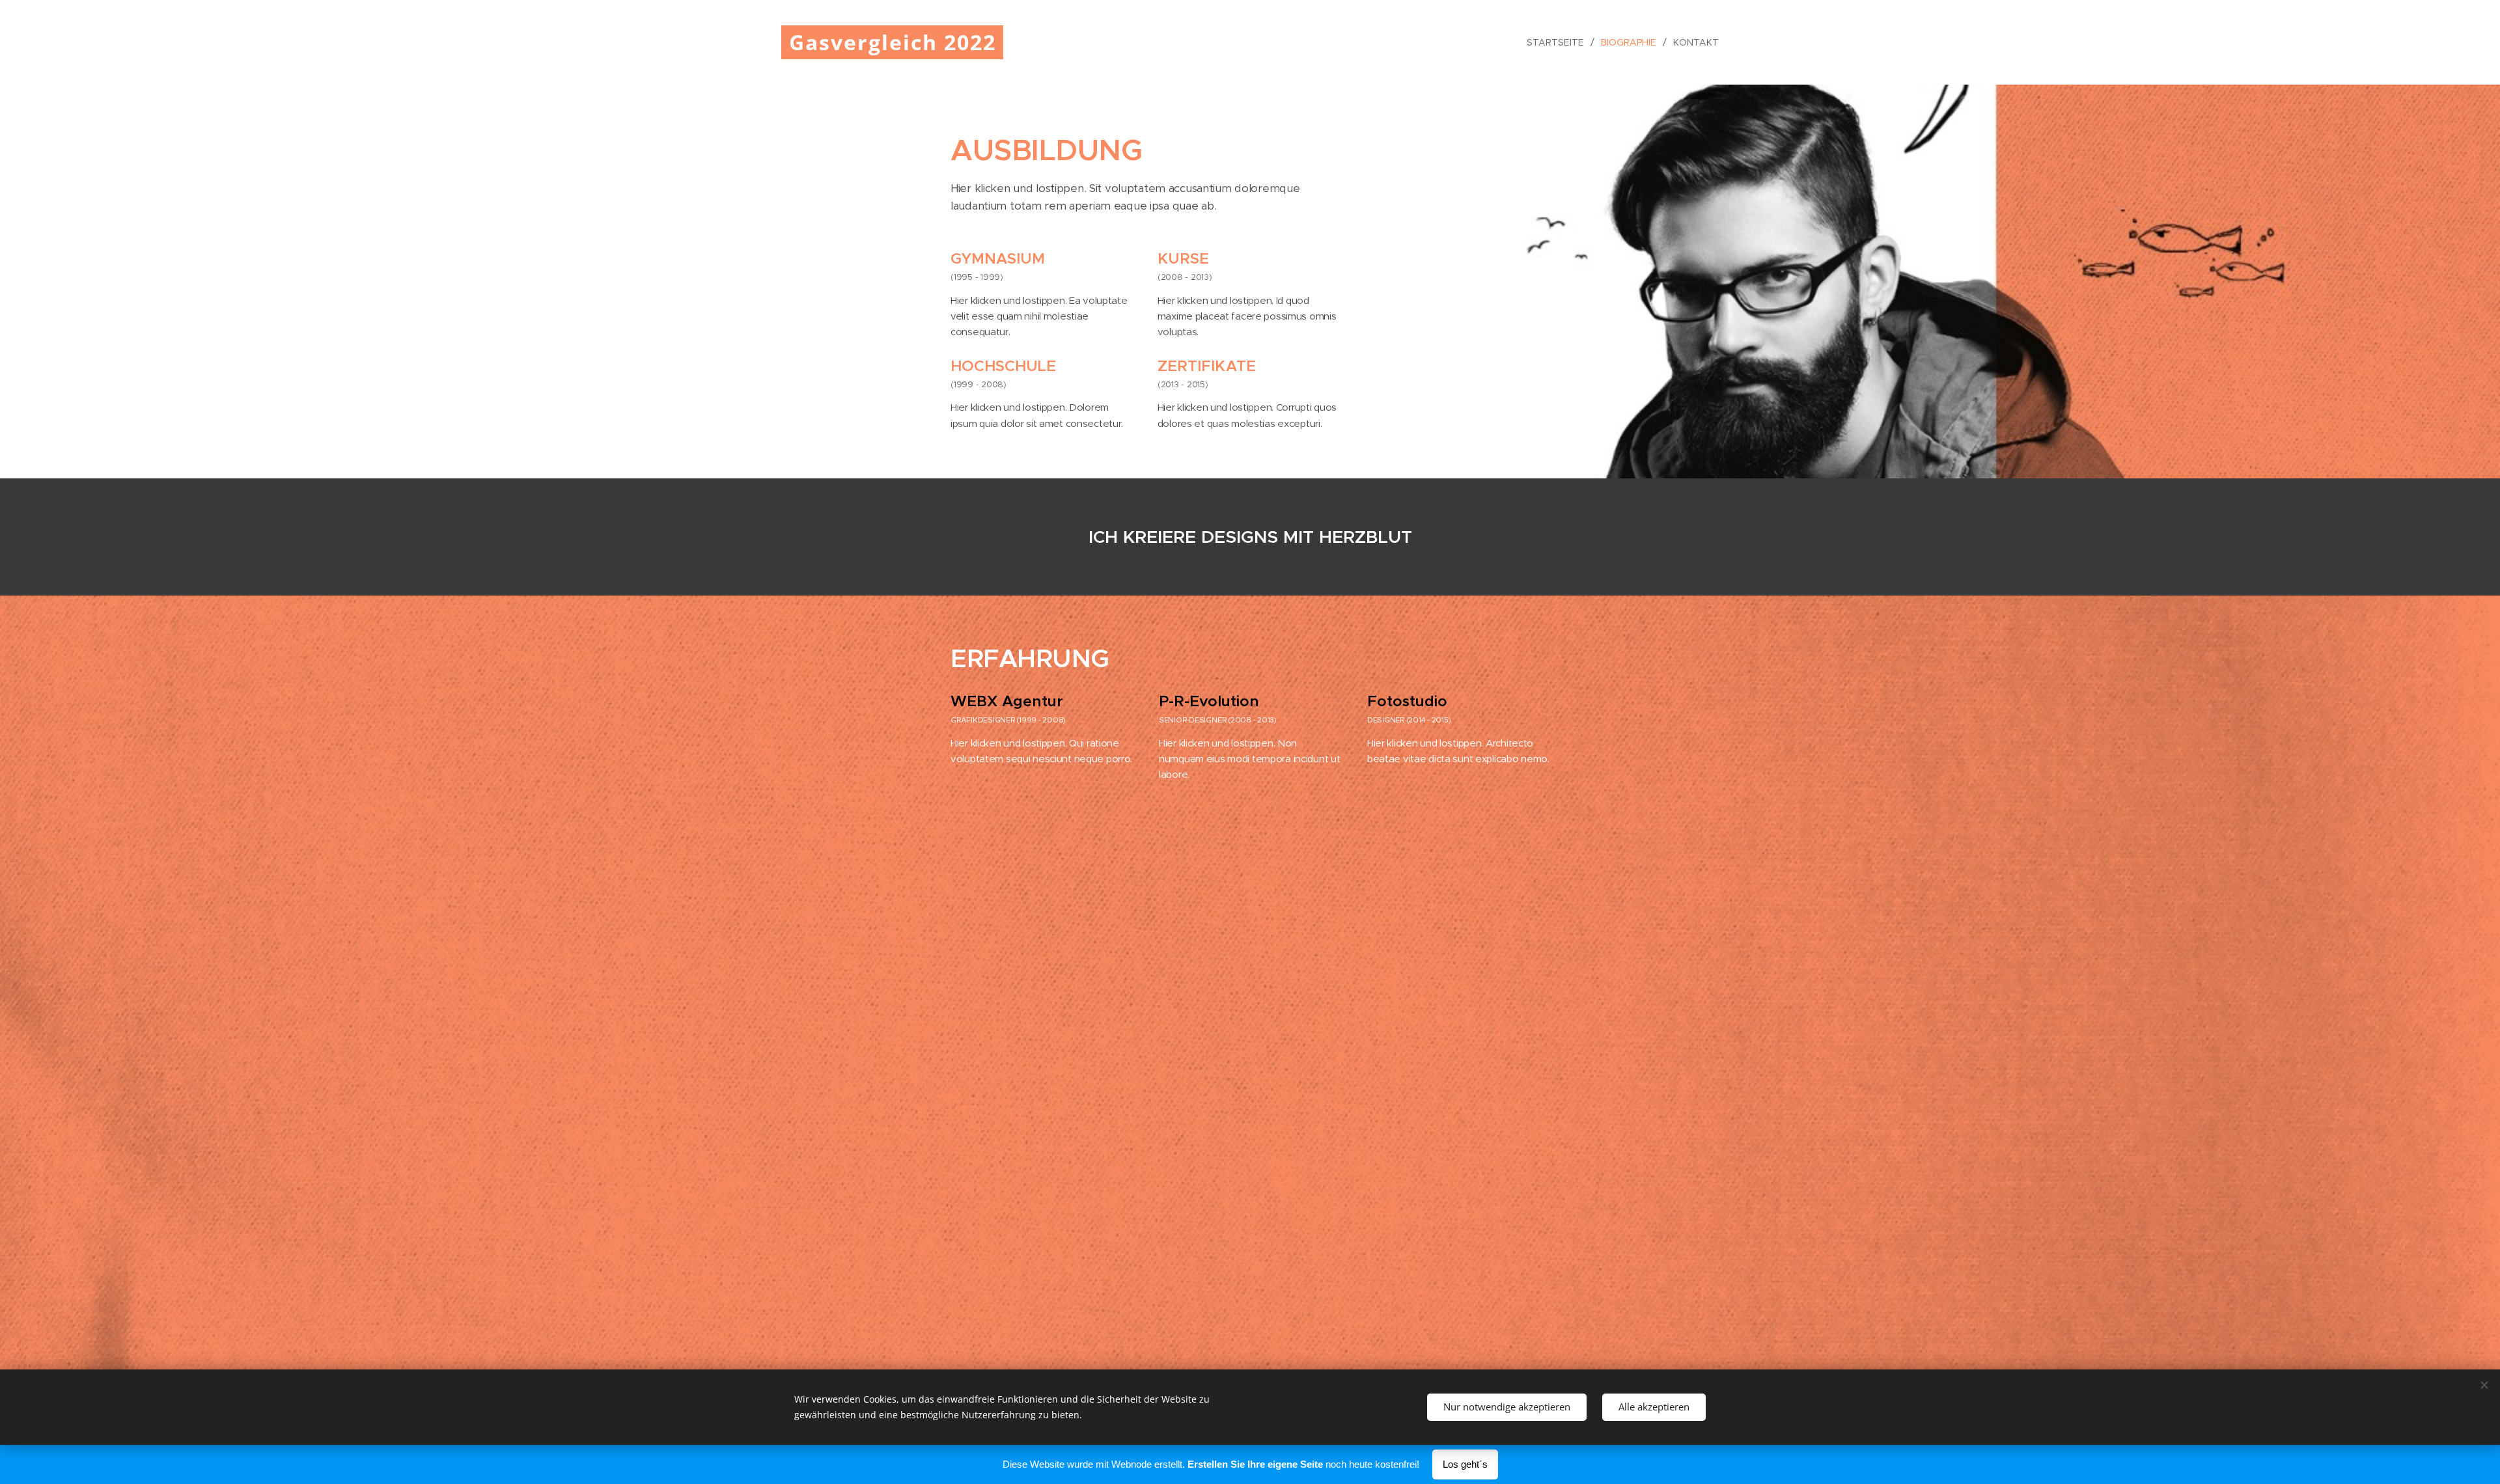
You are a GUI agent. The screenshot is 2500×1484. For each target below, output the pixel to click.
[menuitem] (1559, 42)
